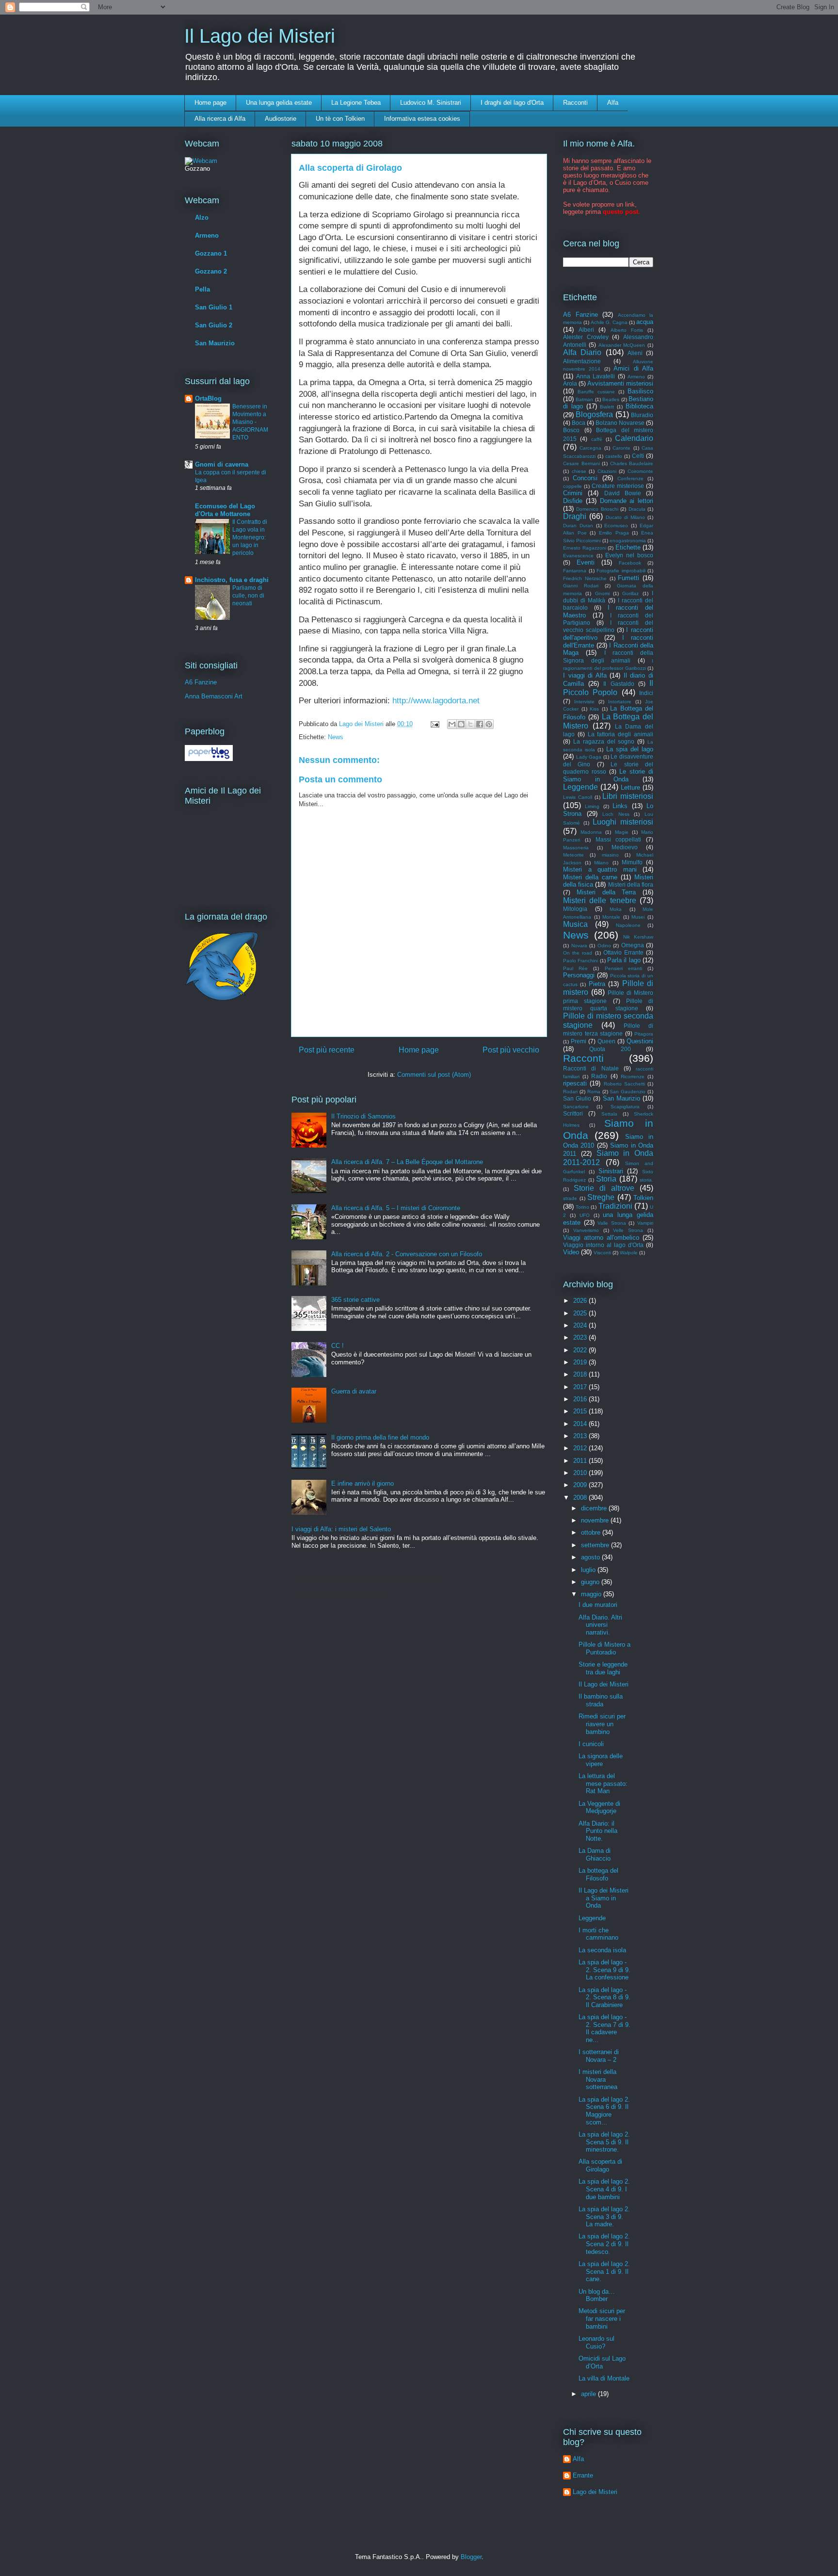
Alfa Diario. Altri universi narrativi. (600, 1625)
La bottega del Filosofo (598, 1874)
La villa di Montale (604, 2378)
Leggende (580, 787)
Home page (210, 103)
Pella (202, 289)
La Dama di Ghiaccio (595, 1855)
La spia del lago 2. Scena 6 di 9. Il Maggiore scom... (604, 2111)
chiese (579, 471)
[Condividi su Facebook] (480, 724)
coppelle (572, 486)
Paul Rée (575, 968)
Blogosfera (594, 414)
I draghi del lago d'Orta (512, 103)
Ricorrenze (633, 1077)
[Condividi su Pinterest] (489, 724)
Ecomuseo (616, 526)
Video (571, 1252)
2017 (581, 1387)
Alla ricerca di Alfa (220, 119)
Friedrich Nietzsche (585, 578)
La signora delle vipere (601, 1760)
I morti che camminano (598, 1934)
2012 (581, 1448)
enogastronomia (628, 541)
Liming (592, 806)
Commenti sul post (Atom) (434, 1075)
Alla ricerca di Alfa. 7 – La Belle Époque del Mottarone (407, 1162)
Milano (601, 863)
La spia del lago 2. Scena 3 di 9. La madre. (604, 2217)
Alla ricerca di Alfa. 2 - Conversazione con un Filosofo (407, 1254)
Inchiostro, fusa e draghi (232, 580)
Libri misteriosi (628, 796)
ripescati (575, 1083)
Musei (638, 917)
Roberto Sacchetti (624, 1084)
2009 (581, 1485)
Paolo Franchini (580, 961)
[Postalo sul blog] (461, 724)
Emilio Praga (614, 533)
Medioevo (625, 847)
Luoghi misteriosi (623, 822)
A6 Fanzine (201, 682)
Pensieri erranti (623, 968)
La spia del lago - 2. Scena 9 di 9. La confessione (604, 1970)
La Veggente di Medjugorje (599, 1807)
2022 (581, 1350)
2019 (581, 1362)
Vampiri (645, 1223)
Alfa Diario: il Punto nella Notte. (598, 1831)
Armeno (207, 235)
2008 (581, 1498)
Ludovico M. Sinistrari (431, 103)
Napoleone (628, 925)
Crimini (573, 493)
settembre (596, 1545)
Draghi (575, 516)
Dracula (637, 509)
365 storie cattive (355, 1300)
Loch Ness (616, 814)
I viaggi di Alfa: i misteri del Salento (341, 1529)
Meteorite (573, 855)
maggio (592, 1594)
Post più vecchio (511, 1050)
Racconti (575, 103)
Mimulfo (632, 862)
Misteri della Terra (606, 892)
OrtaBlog (208, 398)
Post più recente (327, 1050)
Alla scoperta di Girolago (600, 2165)
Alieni (635, 353)
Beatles (611, 399)
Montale (611, 917)
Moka (616, 909)
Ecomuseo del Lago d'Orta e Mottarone (225, 510)
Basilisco (640, 391)
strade (570, 1198)
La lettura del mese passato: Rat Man (603, 1783)
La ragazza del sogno (604, 741)
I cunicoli (591, 1744)
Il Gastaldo (619, 684)
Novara (579, 946)
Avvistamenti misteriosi (620, 383)
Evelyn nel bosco (629, 555)
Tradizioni (615, 1206)
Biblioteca (639, 406)
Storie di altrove (604, 1188)
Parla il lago (624, 960)
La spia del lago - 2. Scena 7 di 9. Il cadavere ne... (604, 2028)
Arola (570, 383)
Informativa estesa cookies (422, 119)
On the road (578, 953)
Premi (579, 1041)
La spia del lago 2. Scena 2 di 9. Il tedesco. (604, 2244)
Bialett (607, 407)
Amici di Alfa (633, 368)
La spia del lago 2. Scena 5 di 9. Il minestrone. (604, 2142)
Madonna (591, 832)
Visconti (602, 1253)
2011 (581, 1461)
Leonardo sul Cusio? (596, 2342)
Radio (599, 1076)
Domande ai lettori (627, 501)
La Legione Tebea (356, 103)
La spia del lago (630, 749)
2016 (581, 1399)
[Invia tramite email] (452, 724)
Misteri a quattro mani (600, 869)
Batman (584, 399)
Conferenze (630, 478)
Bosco (571, 430)
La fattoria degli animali (620, 734)
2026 (581, 1301)
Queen (606, 1041)
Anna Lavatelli (596, 376)
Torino (582, 1207)
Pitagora (644, 1034)
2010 (581, 1473)
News (336, 737)
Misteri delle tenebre (600, 900)
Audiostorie (281, 119)
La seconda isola (602, 1950)
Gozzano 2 (211, 271)
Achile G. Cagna (609, 322)
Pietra (597, 984)
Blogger (471, 2557)
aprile (589, 2394)
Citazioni (607, 471)
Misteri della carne (590, 877)
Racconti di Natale (591, 1068)
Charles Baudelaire (632, 463)
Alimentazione (582, 361)
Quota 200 (610, 1049)
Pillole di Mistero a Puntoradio (604, 1648)
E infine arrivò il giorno (363, 1483)
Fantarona (575, 571)
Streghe (601, 1197)
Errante (583, 2475)
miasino (610, 855)
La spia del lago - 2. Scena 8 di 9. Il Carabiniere (604, 1997)
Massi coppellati (619, 839)
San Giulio (577, 1098)
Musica (575, 924)
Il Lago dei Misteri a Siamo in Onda (604, 1898)
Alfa (613, 103)
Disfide (573, 501)
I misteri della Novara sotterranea (598, 2079)
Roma (594, 1092)
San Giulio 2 (214, 325)
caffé (597, 439)
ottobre (592, 1532)
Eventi (586, 562)
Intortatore (620, 702)
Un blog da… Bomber (597, 2295)
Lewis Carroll (578, 797)
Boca (579, 423)
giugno (591, 1582)
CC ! (338, 1346)
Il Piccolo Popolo (608, 688)
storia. (646, 1180)
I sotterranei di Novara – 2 (599, 2056)
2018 (581, 1374)
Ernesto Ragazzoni (585, 548)
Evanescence (578, 556)
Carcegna (590, 448)
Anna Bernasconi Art (214, 696)
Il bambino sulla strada (601, 1700)
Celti (638, 456)
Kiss (594, 709)
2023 (581, 1337)
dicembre (595, 1508)
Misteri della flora (631, 884)
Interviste (584, 702)
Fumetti (628, 578)
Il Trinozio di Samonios (363, 1116)
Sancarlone (576, 1107)
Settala (609, 1114)
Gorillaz (630, 593)
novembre (596, 1520)
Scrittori (573, 1113)
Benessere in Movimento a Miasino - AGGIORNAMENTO (250, 422)
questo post (620, 212)
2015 (581, 1411)
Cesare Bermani (581, 463)
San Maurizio (215, 343)
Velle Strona (628, 1230)
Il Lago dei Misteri (260, 36)
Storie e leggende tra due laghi (603, 1668)
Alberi (586, 330)
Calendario (634, 438)
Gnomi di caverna (222, 464)
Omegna (633, 945)
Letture (630, 787)
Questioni (640, 1041)
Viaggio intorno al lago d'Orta (603, 1245)
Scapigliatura (625, 1107)
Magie (622, 832)
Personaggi (579, 975)
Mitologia (575, 909)
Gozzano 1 (211, 253)
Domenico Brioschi (597, 509)
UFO (585, 1215)
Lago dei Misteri (595, 2492)
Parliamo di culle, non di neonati (248, 596)
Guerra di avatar (354, 1391)
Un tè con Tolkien (340, 119)
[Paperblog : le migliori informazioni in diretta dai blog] (209, 759)
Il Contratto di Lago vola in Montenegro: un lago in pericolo (250, 537)
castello (614, 456)
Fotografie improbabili (621, 571)
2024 (581, 1325)
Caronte (621, 448)
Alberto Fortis (627, 330)
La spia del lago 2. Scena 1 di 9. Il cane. (604, 2271)
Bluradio (642, 415)
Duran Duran (578, 526)
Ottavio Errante (623, 952)
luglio (589, 1570)
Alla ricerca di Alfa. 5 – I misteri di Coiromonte (396, 1208)
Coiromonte (640, 471)
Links (620, 806)
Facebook (630, 563)
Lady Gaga (589, 757)
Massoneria (576, 848)
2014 (581, 1424)
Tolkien (643, 1198)
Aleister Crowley (586, 337)
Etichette (628, 547)
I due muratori (598, 1605)
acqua (645, 322)
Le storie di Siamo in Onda (608, 775)
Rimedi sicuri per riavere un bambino (602, 1724)
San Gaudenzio (628, 1092)
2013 (581, 1436)
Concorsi (585, 478)
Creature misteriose (618, 486)
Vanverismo (586, 1230)
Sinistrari (611, 1171)
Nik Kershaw (638, 937)
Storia (606, 1179)
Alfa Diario (582, 352)
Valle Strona (612, 1223)
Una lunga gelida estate (279, 103)
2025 (581, 1313)
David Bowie (623, 493)
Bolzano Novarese (620, 423)
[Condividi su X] (470, 724)
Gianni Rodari (581, 586)
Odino (604, 946)
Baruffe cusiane (596, 392)
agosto (591, 1557)
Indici (646, 693)
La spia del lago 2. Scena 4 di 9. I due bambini (604, 2189)
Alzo (202, 218)
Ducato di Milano (625, 517)
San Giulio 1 (214, 307)
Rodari (570, 1092)
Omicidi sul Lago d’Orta (602, 2362)
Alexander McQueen (622, 345)
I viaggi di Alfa (585, 675)
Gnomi (602, 593)
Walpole (629, 1253)
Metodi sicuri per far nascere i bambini (602, 2318)
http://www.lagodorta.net (436, 701)
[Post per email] (434, 724)
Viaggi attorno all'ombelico (601, 1238)
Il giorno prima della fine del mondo (380, 1437)
